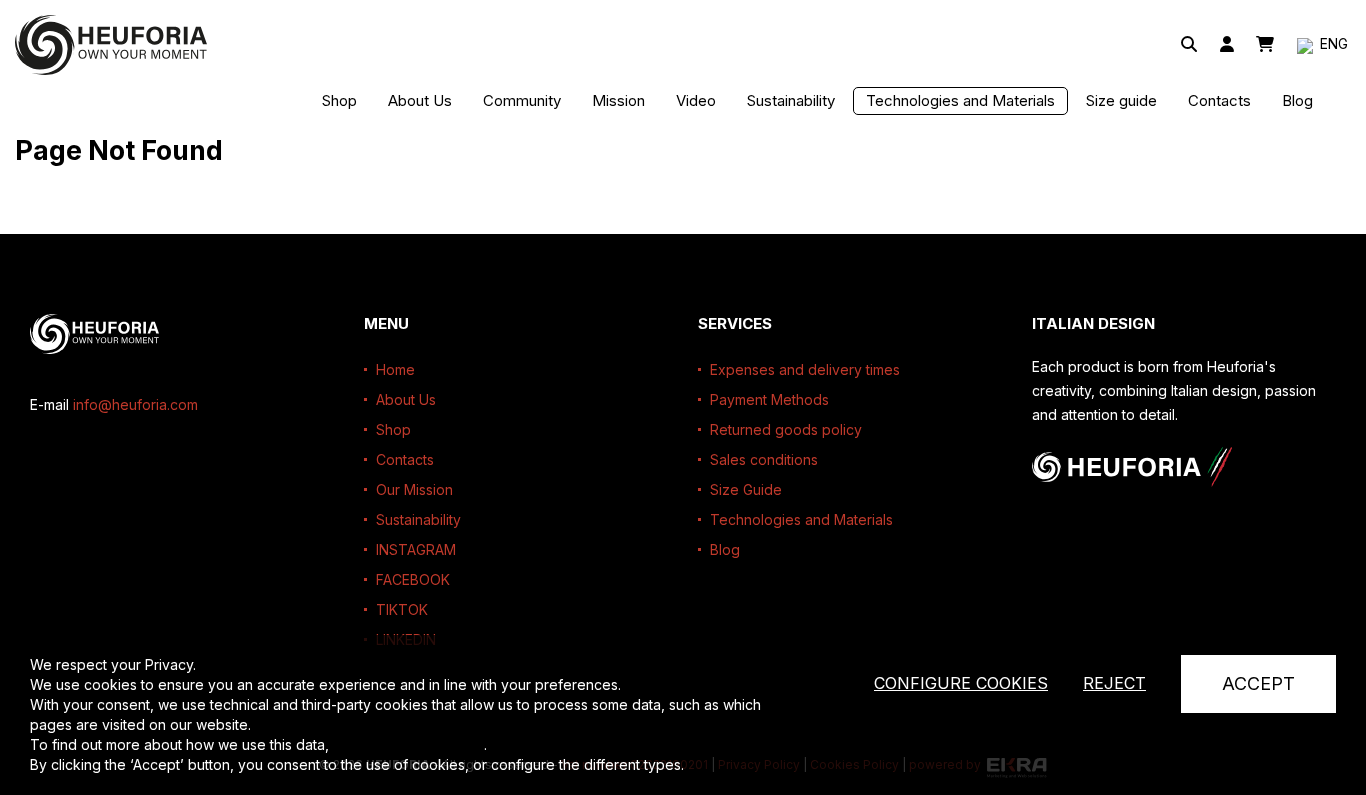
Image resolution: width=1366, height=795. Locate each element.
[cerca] (1189, 45)
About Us (420, 100)
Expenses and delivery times (805, 369)
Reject (1114, 683)
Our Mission (414, 489)
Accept (1258, 683)
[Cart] (1265, 45)
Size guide (1121, 100)
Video (696, 100)
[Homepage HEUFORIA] (111, 45)
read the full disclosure (408, 744)
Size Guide (746, 489)
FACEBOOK (413, 579)
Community (522, 100)
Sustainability (791, 100)
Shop (339, 100)
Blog (1297, 100)
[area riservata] (1227, 45)
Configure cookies (961, 683)
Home (395, 369)
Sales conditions (764, 459)
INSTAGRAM (416, 549)
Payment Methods (769, 399)
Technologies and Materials (960, 100)
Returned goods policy (786, 429)
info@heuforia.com (135, 404)
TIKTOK (402, 609)
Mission (618, 100)
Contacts (1219, 100)
